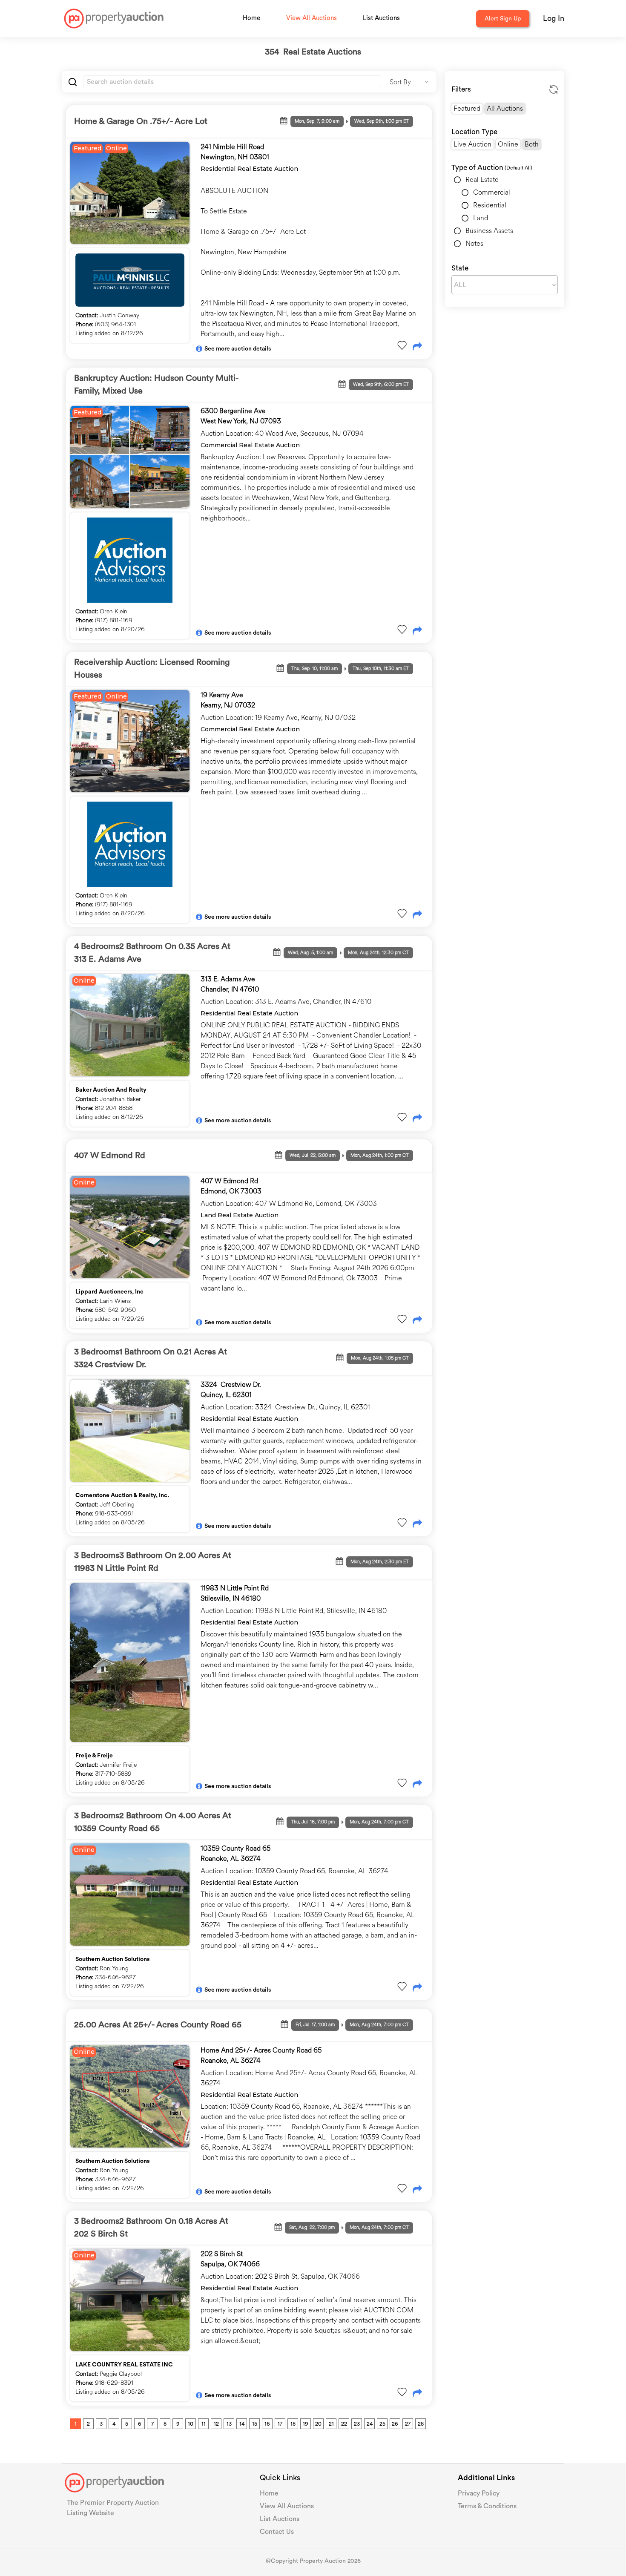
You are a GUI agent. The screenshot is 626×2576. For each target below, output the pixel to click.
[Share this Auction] (417, 347)
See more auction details (238, 349)
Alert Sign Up (503, 19)
